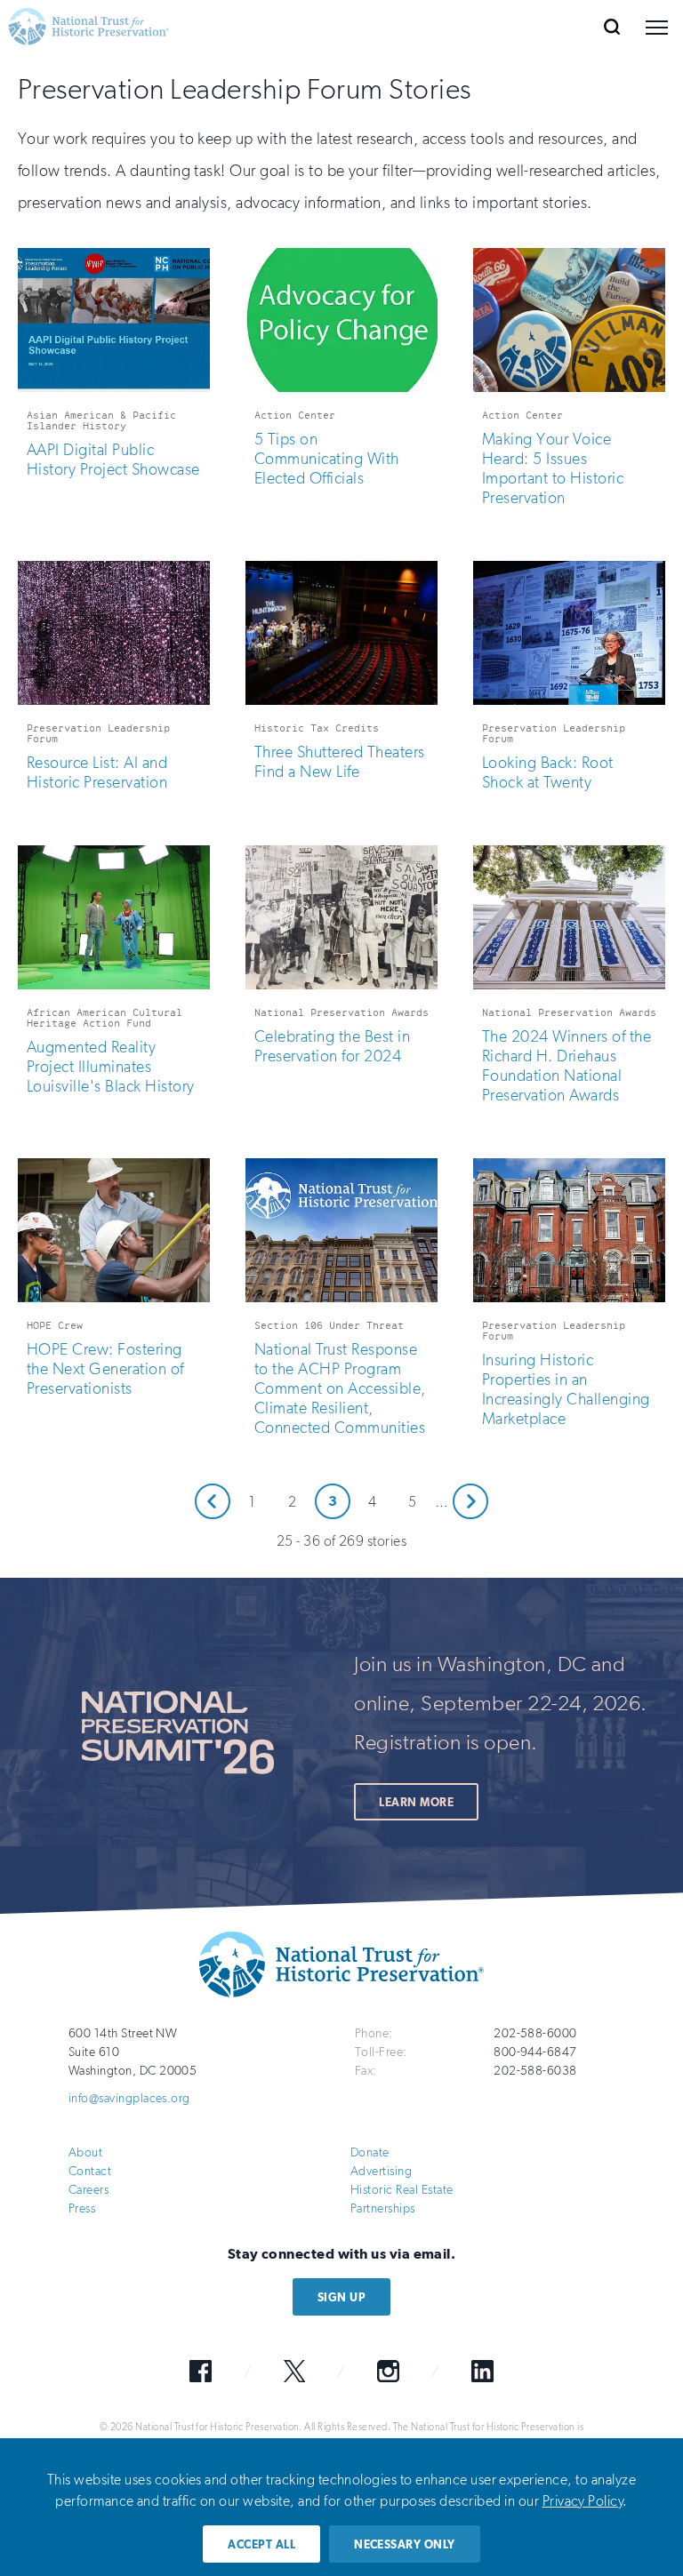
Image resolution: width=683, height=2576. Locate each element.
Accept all (261, 2544)
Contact (90, 2171)
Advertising (381, 2171)
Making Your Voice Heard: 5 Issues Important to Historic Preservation (553, 468)
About (85, 2152)
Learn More (416, 1802)
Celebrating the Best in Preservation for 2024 (332, 1046)
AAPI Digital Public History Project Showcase (113, 460)
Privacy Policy (583, 2501)
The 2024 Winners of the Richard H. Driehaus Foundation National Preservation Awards (566, 1066)
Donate (370, 2152)
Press (82, 2208)
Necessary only (405, 2544)
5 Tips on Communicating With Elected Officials (327, 459)
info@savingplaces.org (129, 2098)
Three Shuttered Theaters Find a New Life (340, 762)
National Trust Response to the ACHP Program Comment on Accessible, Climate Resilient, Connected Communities (340, 1388)
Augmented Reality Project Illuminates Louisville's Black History (110, 1067)
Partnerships (383, 2208)
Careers (88, 2190)
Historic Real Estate (402, 2190)
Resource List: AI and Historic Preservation (97, 772)
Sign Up (341, 2297)
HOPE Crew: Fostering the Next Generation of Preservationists (105, 1369)
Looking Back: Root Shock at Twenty (548, 772)
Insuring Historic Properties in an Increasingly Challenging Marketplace (566, 1389)
